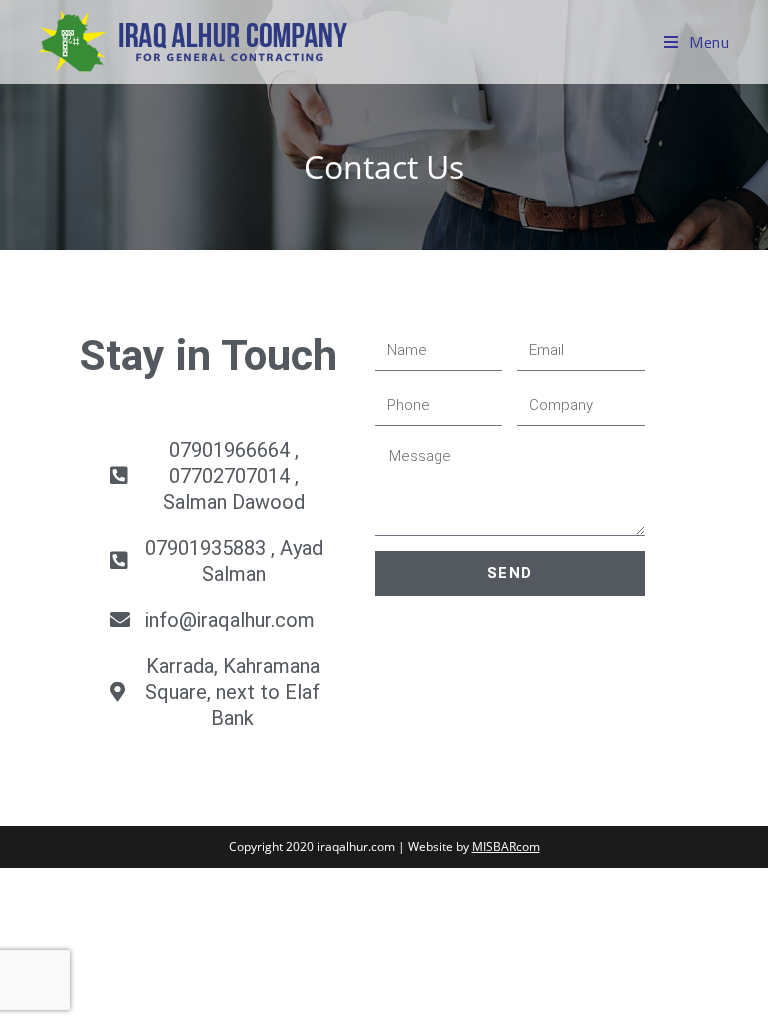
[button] (217, 476)
